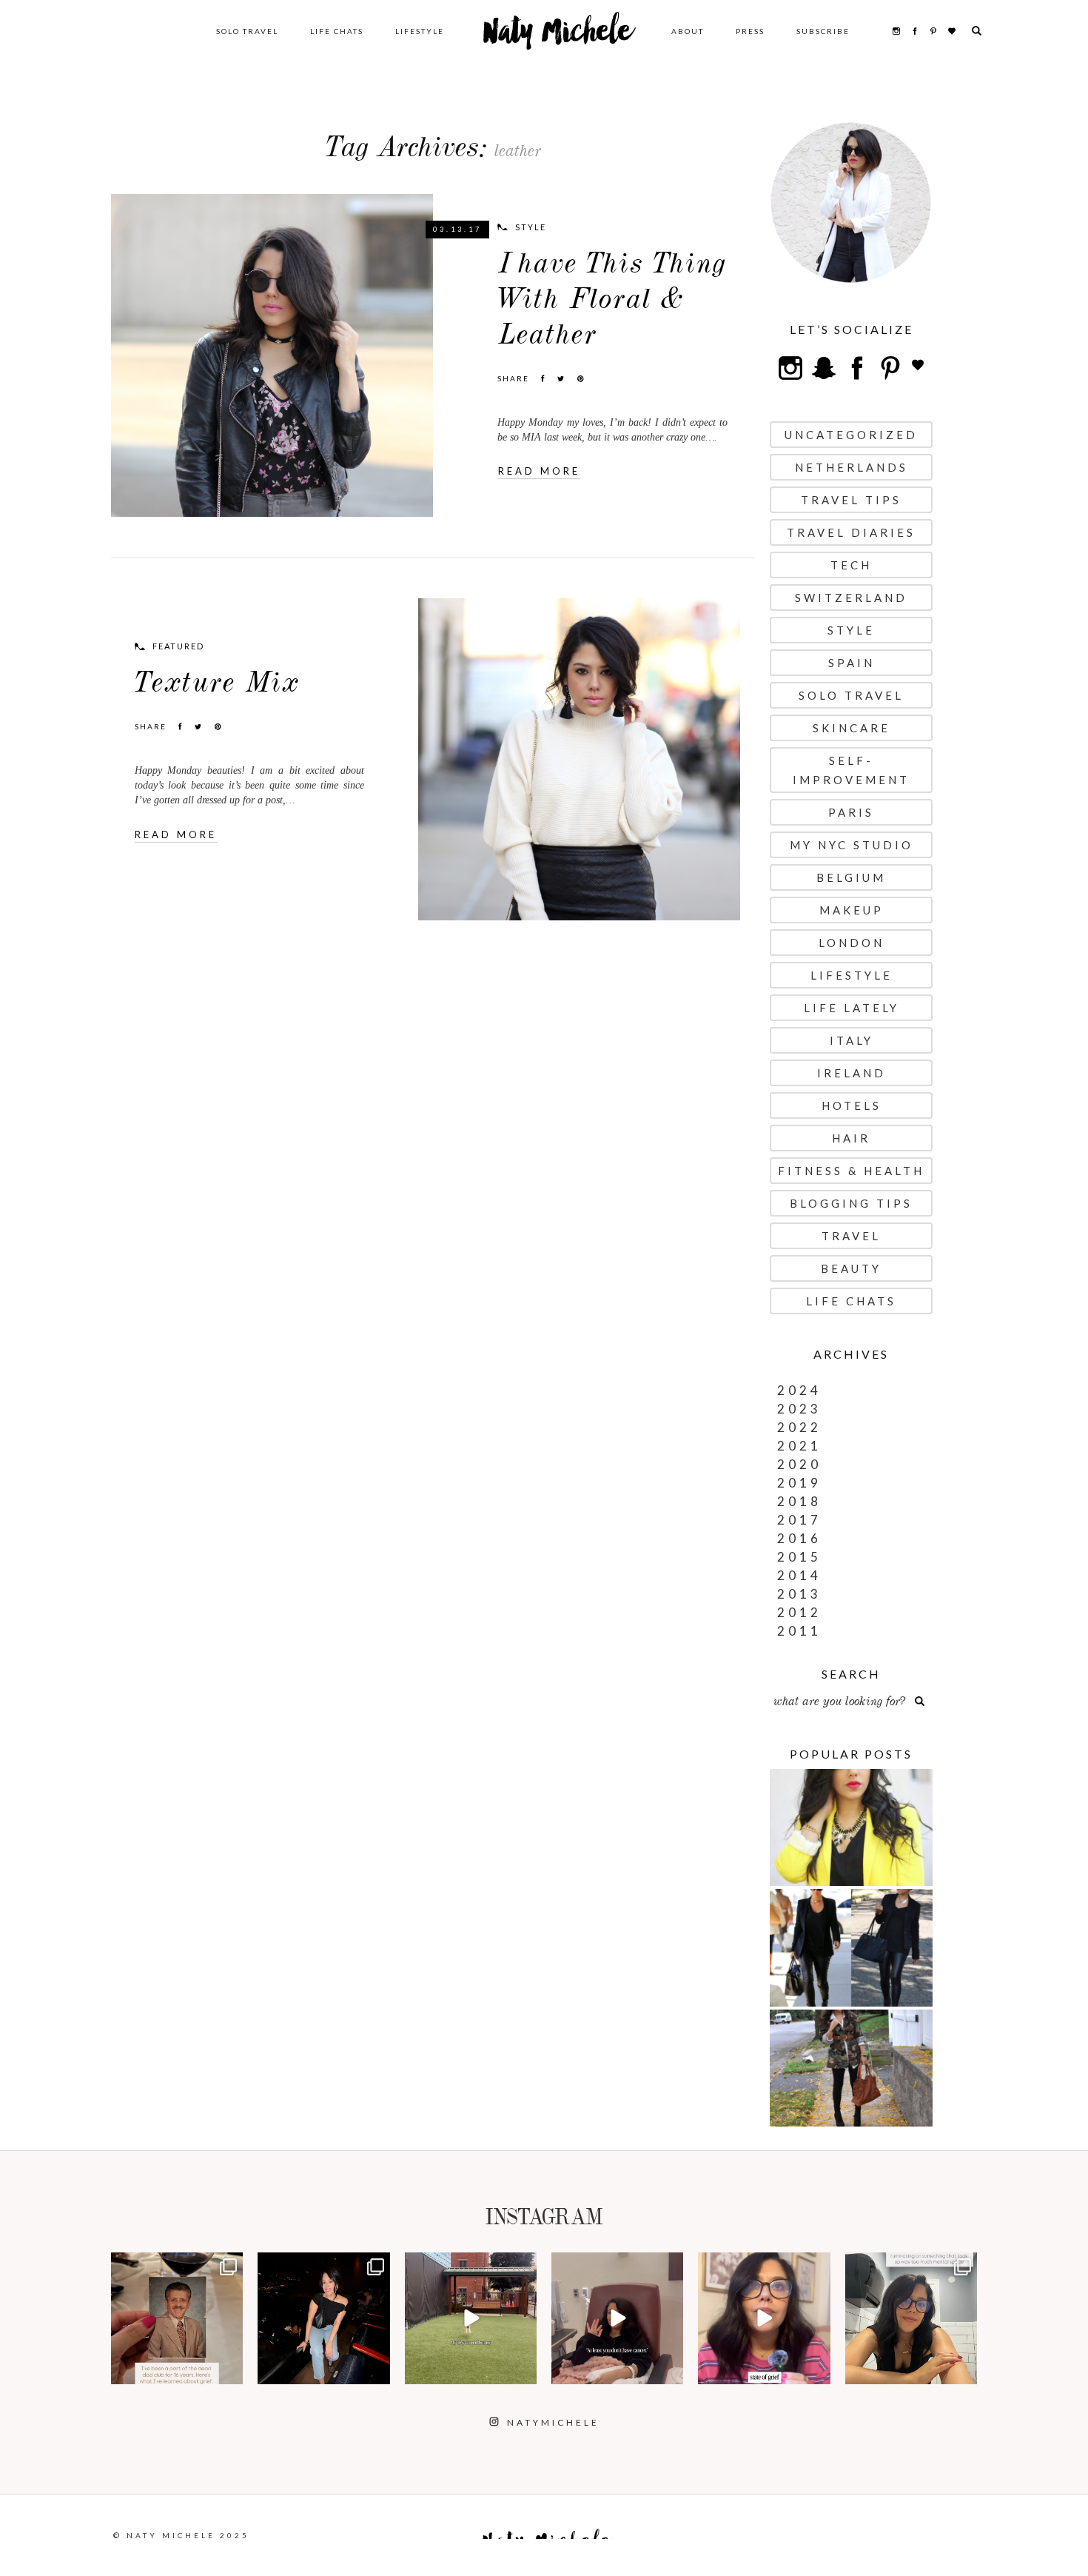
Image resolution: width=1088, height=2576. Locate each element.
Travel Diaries (851, 532)
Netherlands (852, 467)
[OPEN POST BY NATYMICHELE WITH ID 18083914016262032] (471, 2318)
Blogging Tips (851, 1203)
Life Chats (337, 31)
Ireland (852, 1073)
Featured (178, 646)
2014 (799, 1575)
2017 (799, 1520)
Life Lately (852, 1008)
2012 (799, 1612)
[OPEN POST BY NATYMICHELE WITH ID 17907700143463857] (617, 2318)
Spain (852, 663)
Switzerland (851, 598)
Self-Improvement (851, 770)
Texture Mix (217, 682)
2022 (799, 1427)
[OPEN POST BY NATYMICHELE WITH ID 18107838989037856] (911, 2318)
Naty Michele (558, 37)
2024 (799, 1390)
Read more (539, 471)
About (688, 31)
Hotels (852, 1105)
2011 (799, 1631)
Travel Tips (851, 500)
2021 (799, 1446)
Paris (851, 812)
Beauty (851, 1268)
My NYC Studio (852, 845)
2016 (799, 1538)
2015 (799, 1557)
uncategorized (851, 435)
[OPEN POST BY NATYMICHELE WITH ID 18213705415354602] (323, 2318)
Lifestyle (420, 31)
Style (531, 227)
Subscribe (823, 31)
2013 (799, 1594)
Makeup (852, 910)
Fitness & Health (851, 1171)
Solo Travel (247, 31)
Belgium (851, 877)
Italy (852, 1040)
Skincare (852, 728)
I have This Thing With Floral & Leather (612, 299)
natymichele (177, 2265)
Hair (851, 1138)
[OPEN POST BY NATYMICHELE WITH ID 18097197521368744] (177, 2318)
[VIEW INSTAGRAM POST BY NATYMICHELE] (229, 2371)
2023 (799, 1409)
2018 (799, 1501)
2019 (799, 1483)
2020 (799, 1464)
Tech (851, 565)
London (852, 943)
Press (750, 31)
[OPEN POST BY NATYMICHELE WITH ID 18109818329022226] (764, 2318)
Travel (851, 1236)
